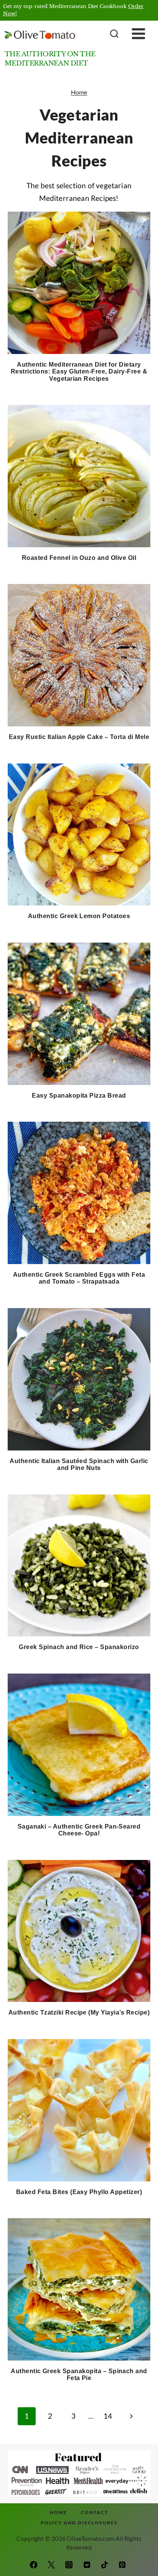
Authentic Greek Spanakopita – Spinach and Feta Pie (79, 2375)
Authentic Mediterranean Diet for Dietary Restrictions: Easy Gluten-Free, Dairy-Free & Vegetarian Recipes (79, 372)
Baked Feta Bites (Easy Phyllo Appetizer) (79, 2192)
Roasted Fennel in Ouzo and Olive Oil (79, 558)
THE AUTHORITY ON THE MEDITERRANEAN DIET (50, 59)
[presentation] (79, 283)
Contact (95, 2512)
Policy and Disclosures (79, 2523)
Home (79, 92)
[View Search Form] (113, 34)
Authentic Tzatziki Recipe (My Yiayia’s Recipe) (79, 2012)
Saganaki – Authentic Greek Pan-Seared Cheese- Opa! (79, 1830)
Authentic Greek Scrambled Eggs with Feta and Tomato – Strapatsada (79, 1278)
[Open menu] (144, 34)
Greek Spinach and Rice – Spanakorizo (79, 1647)
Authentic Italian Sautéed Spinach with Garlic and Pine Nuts (79, 1465)
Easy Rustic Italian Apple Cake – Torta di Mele (79, 737)
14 (108, 2416)
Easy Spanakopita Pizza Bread (79, 1095)
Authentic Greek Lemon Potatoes (79, 916)
